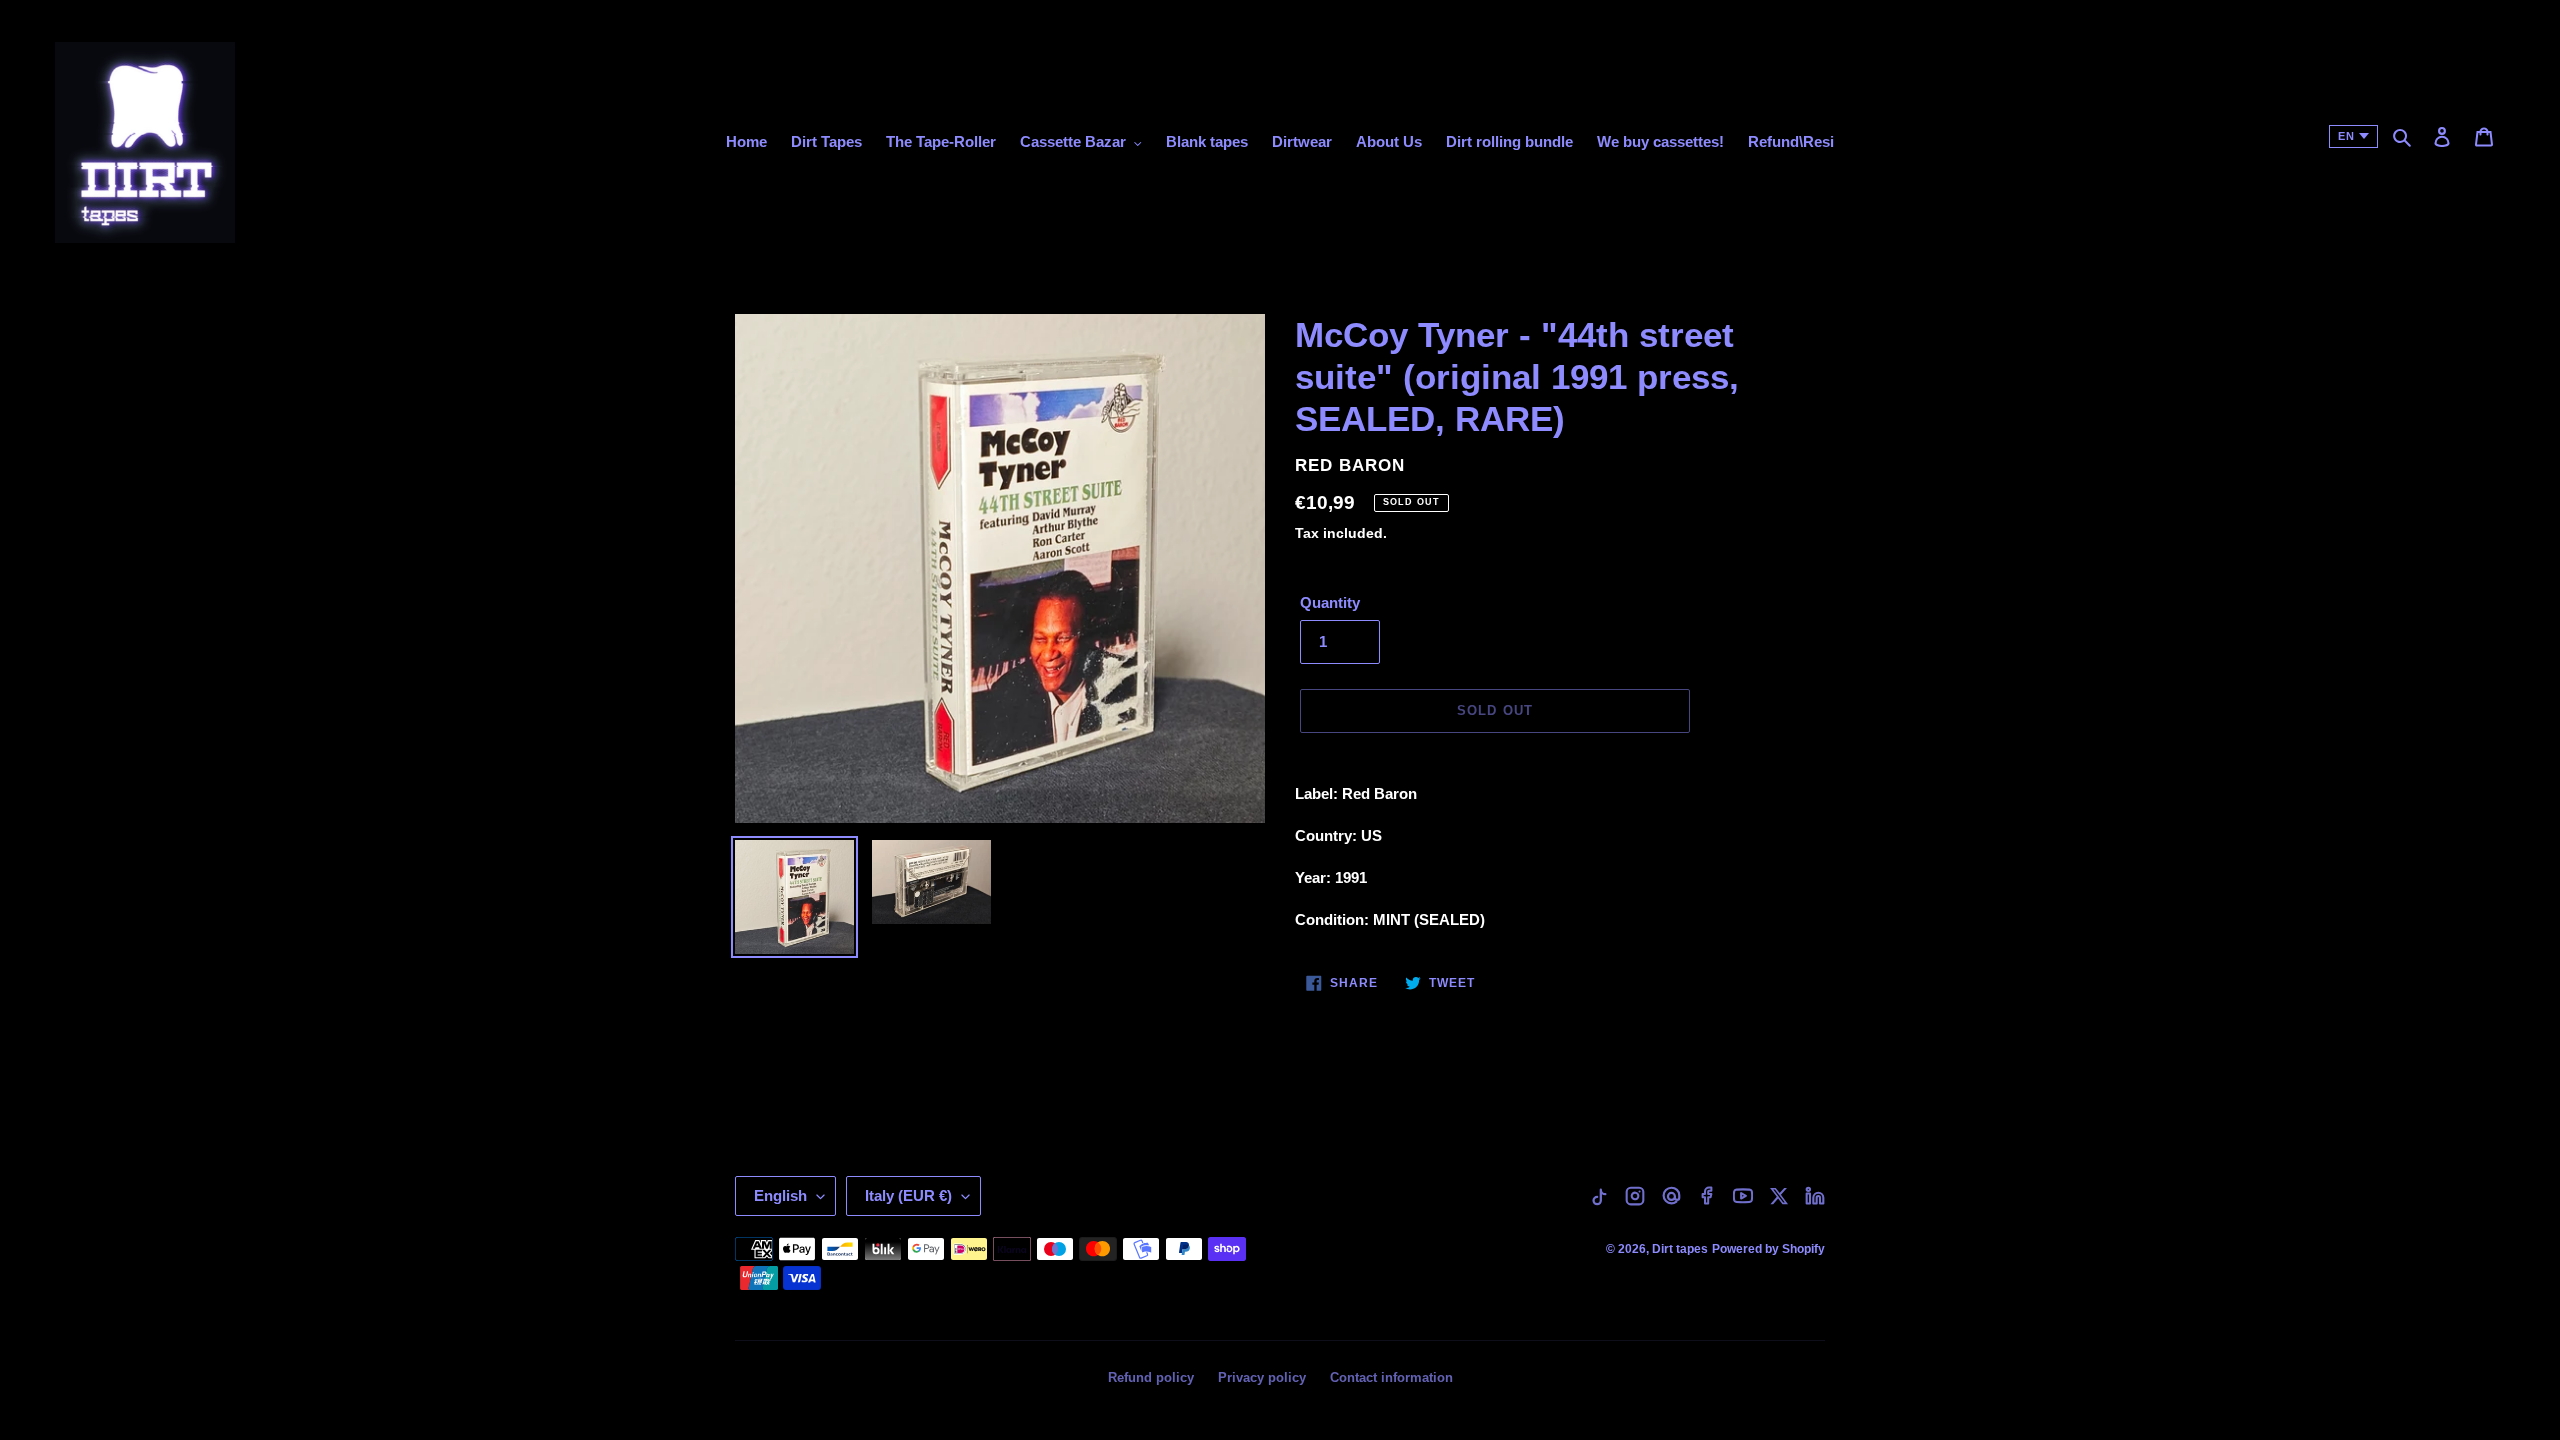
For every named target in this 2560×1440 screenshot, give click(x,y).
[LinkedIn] (1815, 1196)
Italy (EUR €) (908, 1195)
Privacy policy (1262, 1377)
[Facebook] (1707, 1196)
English (780, 1195)
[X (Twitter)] (1779, 1196)
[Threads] (1671, 1196)
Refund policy (1151, 1377)
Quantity (1330, 602)
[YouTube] (1743, 1196)
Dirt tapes (1680, 1249)
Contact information (1391, 1377)
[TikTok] (1599, 1196)
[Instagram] (1635, 1196)
